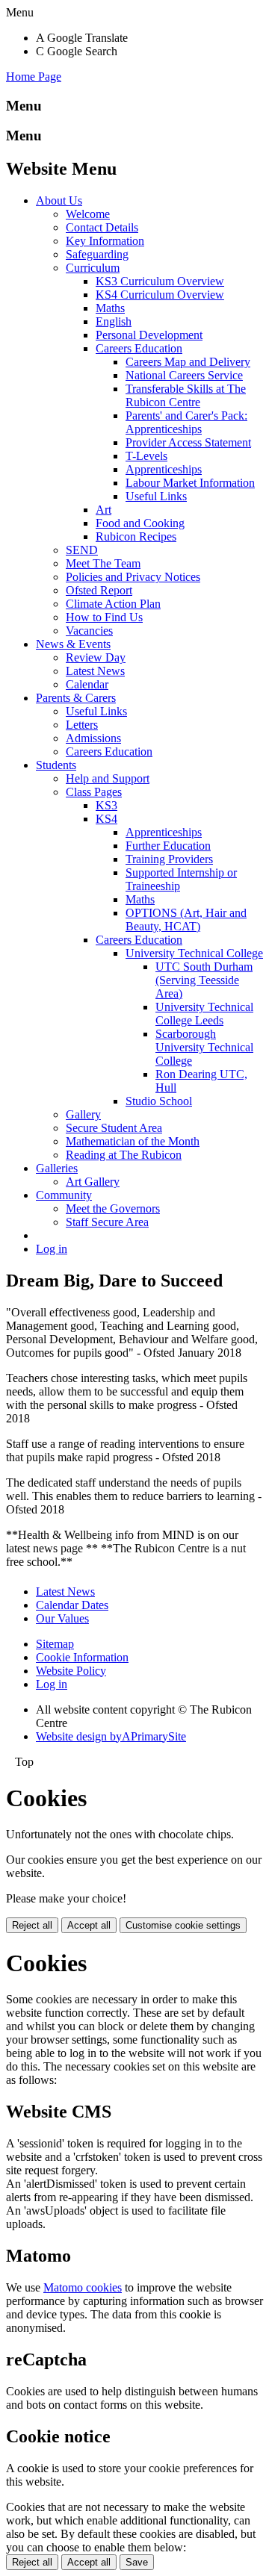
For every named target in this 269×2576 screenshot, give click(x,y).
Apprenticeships (164, 469)
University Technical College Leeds (204, 1014)
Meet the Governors (113, 1208)
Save (137, 2562)
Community (64, 1195)
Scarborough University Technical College (204, 1047)
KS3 (106, 805)
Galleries (57, 1168)
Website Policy (71, 1671)
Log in (52, 1249)
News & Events (73, 644)
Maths (110, 308)
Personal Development (149, 335)
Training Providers (169, 859)
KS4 (106, 819)
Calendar (87, 684)
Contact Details (102, 227)
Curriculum (93, 268)
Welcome (88, 214)
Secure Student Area (114, 1128)
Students (56, 765)
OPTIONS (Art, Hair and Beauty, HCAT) (186, 920)
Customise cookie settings (183, 1925)
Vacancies (89, 631)
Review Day (96, 657)
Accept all (89, 1925)
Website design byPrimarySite (111, 1736)
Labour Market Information (190, 483)
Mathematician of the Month (133, 1141)
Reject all (32, 1925)
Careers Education (139, 348)
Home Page (34, 77)
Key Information (105, 241)
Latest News (95, 671)
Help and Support (108, 778)
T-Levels (146, 456)
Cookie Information (82, 1657)
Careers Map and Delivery (188, 362)
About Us (59, 200)
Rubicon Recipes (136, 536)
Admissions (93, 738)
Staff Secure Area (107, 1222)
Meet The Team (103, 563)
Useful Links (156, 496)
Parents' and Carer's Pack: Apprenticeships (186, 422)
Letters (82, 725)
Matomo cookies (83, 2287)
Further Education (168, 846)
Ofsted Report (99, 590)
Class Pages (94, 792)
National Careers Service (184, 375)
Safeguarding (97, 254)
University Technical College (194, 953)
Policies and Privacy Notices (133, 577)
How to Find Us (104, 617)
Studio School (159, 1101)
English (114, 321)
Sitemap (55, 1644)
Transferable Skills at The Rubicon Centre (186, 395)
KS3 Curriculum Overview (160, 281)
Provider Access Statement (188, 442)
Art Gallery (93, 1182)
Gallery (83, 1114)
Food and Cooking (140, 523)
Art (103, 510)
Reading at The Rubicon (124, 1155)
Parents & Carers (76, 698)
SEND (82, 550)
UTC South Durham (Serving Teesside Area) (204, 980)
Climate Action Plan (113, 604)
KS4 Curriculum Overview (160, 295)
